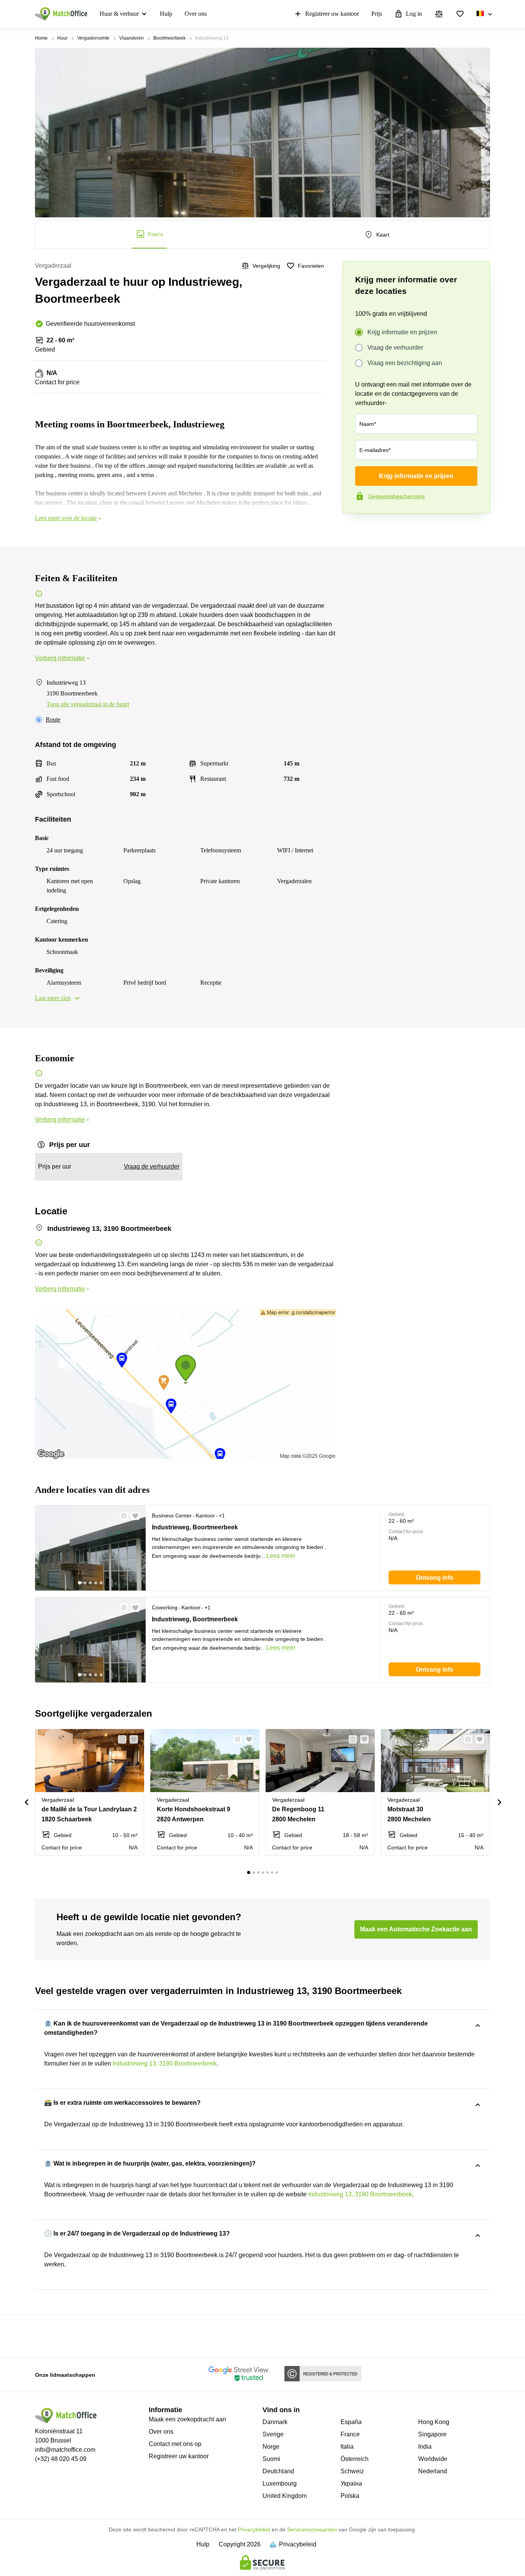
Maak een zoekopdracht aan (187, 2419)
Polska (350, 2496)
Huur (62, 38)
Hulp (166, 14)
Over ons (196, 14)
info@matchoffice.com (65, 2450)
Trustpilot (354, 530)
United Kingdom (285, 2496)
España (351, 2422)
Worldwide (433, 2459)
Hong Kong (434, 2422)
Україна (351, 2483)
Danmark (275, 2422)
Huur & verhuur (119, 14)
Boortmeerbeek (169, 38)
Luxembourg (280, 2483)
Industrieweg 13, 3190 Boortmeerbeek (164, 2063)
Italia (347, 2447)
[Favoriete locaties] (460, 14)
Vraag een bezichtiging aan (405, 363)
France (350, 2434)
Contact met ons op (175, 2444)
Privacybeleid (254, 2529)
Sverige (273, 2434)
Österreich (355, 2459)
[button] (121, 1516)
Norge (271, 2447)
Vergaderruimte (93, 38)
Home (41, 38)
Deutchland (278, 2471)
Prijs (377, 14)
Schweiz (352, 2471)
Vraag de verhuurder (395, 348)
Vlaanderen (131, 38)
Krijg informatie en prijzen (402, 332)
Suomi (271, 2459)
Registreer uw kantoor (332, 14)
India (425, 2447)
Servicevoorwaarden (312, 2529)
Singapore (432, 2434)
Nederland (433, 2471)
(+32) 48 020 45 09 (61, 2459)
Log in (414, 14)
